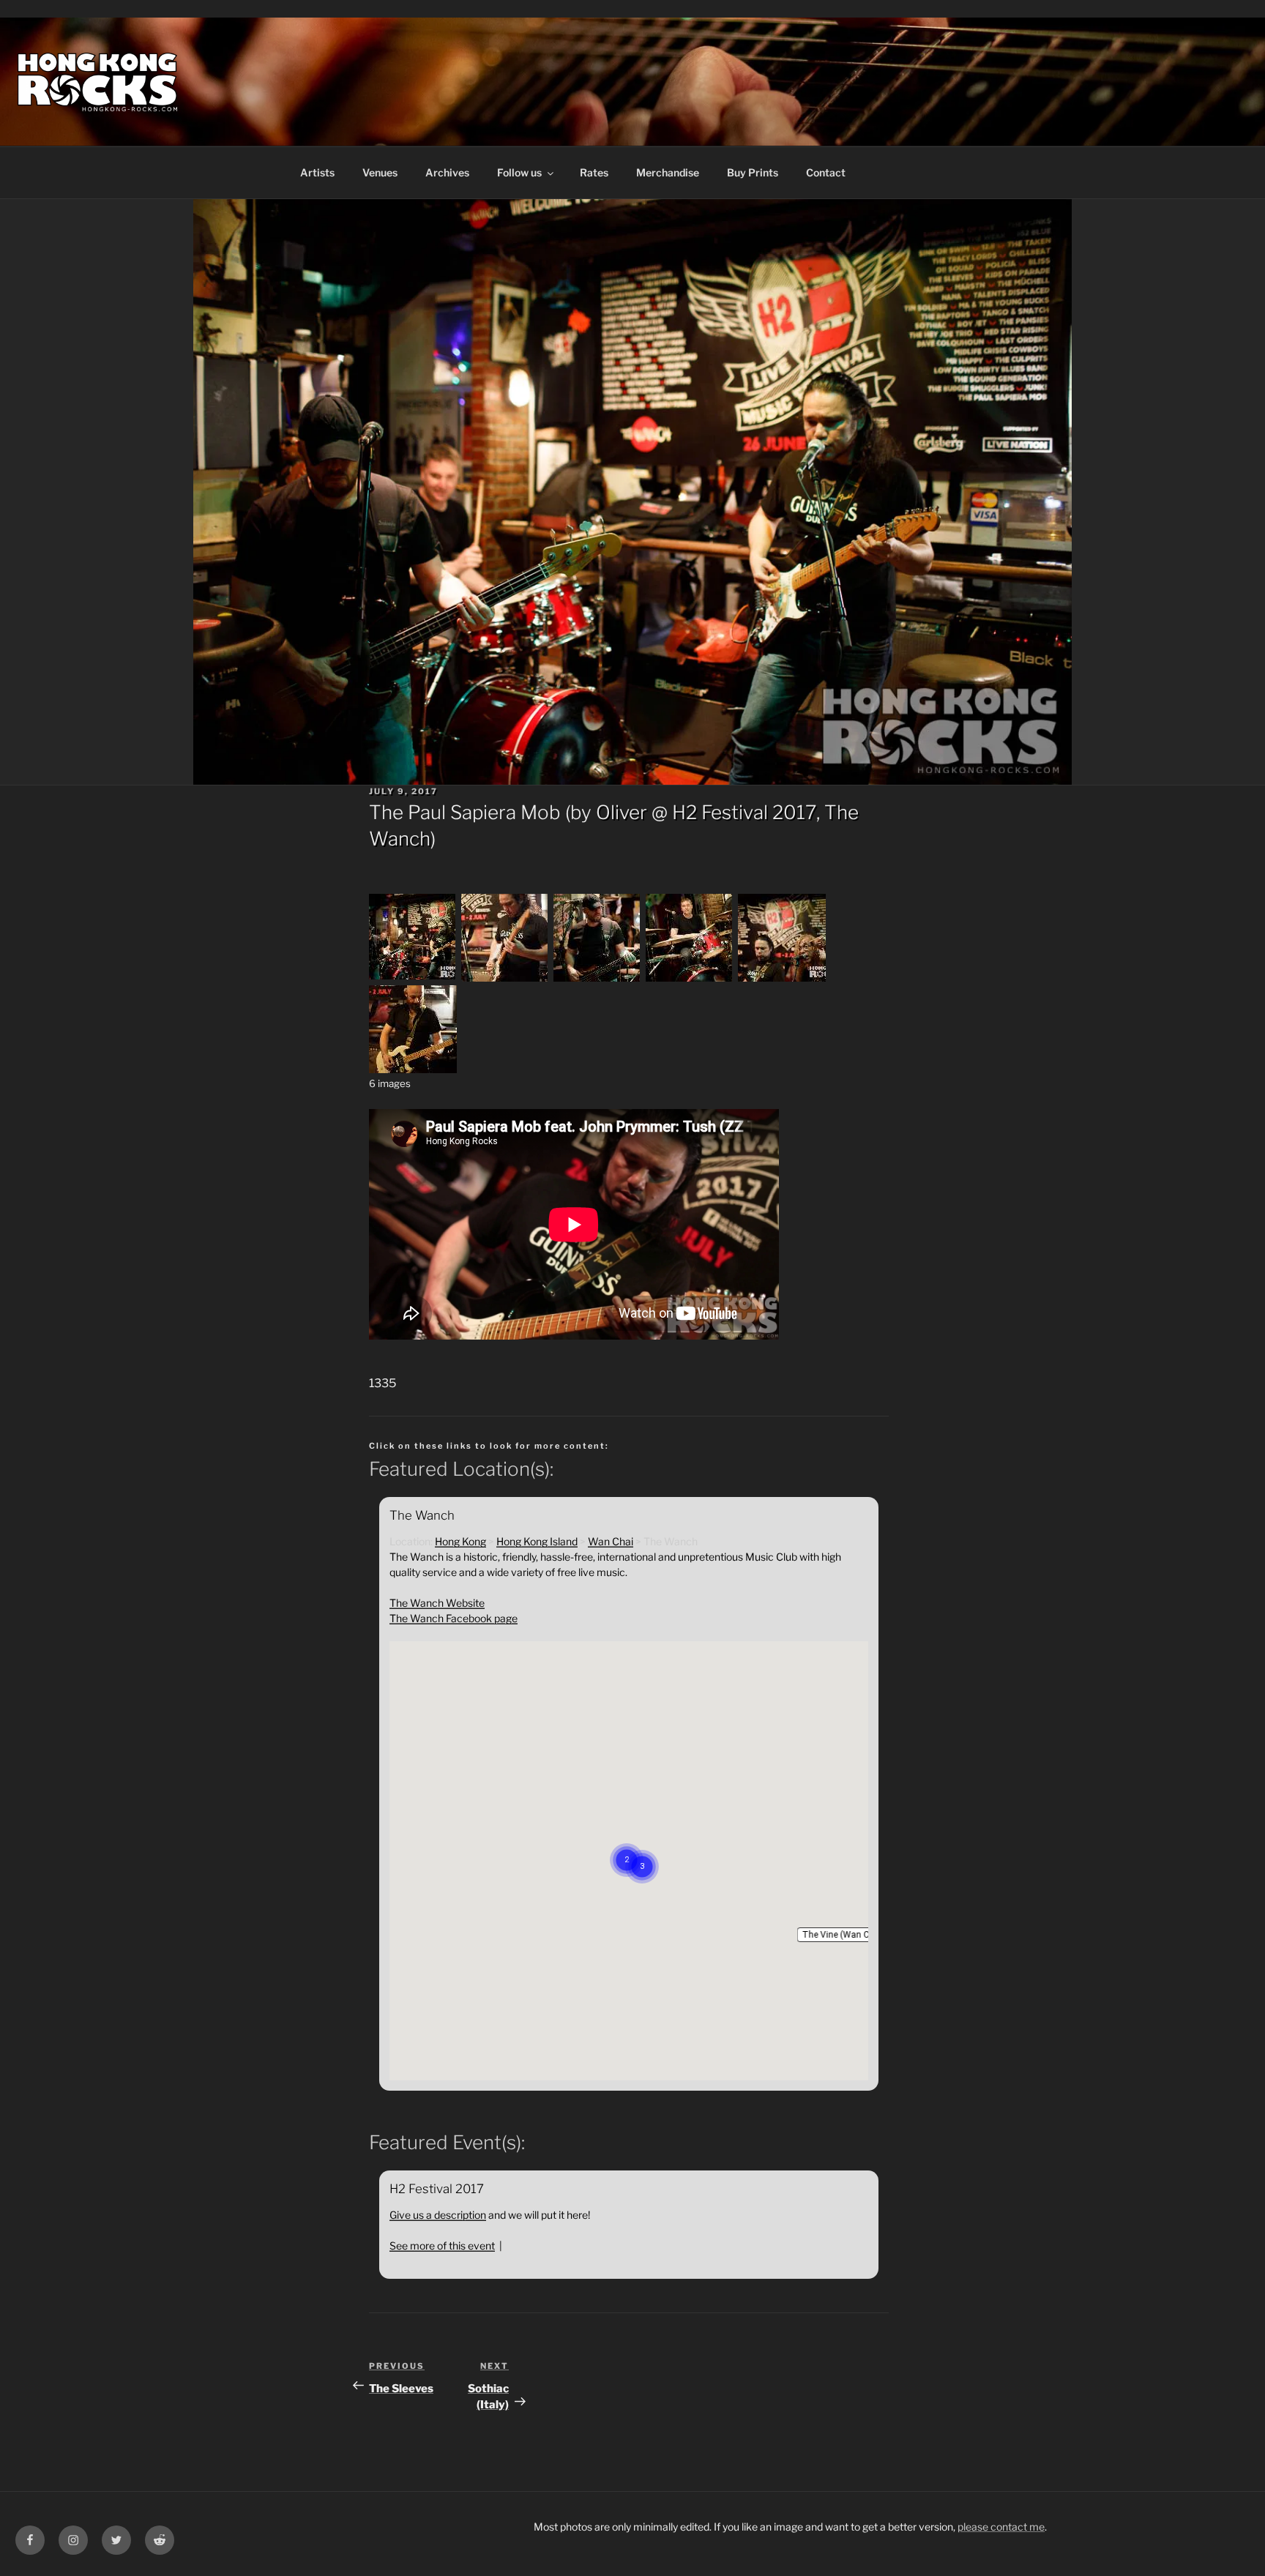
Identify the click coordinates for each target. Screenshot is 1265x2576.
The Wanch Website (437, 1603)
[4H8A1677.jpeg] (505, 978)
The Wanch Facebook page (454, 1618)
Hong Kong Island (537, 1541)
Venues (380, 172)
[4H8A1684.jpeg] (782, 978)
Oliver (622, 812)
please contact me (1001, 2527)
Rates (594, 172)
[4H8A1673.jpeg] (413, 978)
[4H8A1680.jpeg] (690, 978)
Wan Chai (611, 1541)
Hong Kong (460, 1541)
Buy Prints (753, 172)
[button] (844, 1935)
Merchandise (668, 172)
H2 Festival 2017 (744, 812)
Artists (317, 172)
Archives (447, 172)
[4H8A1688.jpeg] (413, 1069)
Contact (826, 172)
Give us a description (438, 2215)
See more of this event (442, 2245)
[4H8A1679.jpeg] (597, 978)
